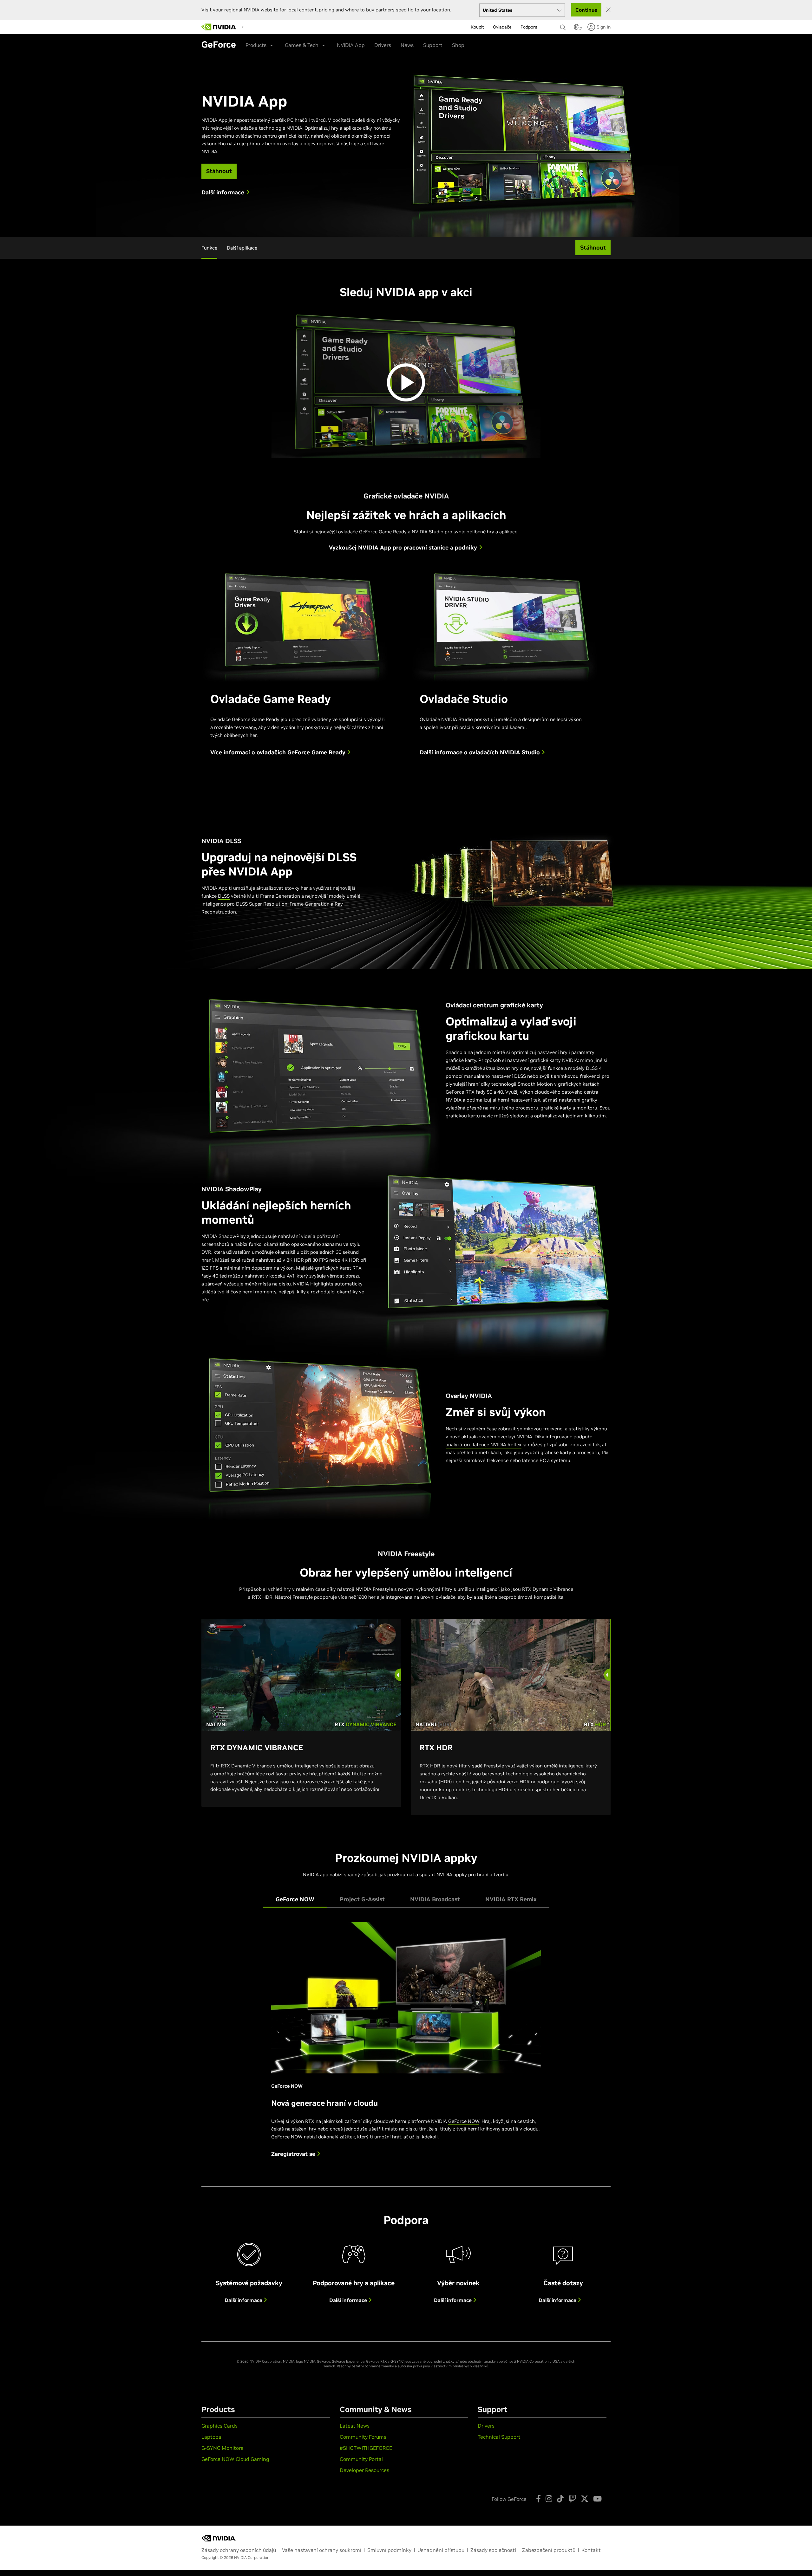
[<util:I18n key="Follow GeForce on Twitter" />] (585, 2499)
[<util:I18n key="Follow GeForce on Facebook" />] (538, 2499)
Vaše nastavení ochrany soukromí (322, 2550)
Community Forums (363, 2437)
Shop (458, 45)
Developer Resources (364, 2470)
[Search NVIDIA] (564, 26)
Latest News (355, 2426)
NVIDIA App (351, 45)
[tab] (295, 1899)
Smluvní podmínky (389, 2550)
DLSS (224, 896)
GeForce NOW (464, 2121)
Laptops (211, 2437)
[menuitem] (258, 27)
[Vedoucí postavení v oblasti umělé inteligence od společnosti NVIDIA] (219, 27)
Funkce (209, 248)
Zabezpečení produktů (549, 2550)
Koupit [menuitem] (477, 27)
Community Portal (361, 2459)
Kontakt (591, 2550)
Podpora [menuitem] (529, 27)
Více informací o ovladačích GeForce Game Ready (279, 752)
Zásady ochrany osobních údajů (239, 2550)
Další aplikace (242, 248)
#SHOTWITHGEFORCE (366, 2448)
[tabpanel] (406, 2045)
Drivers (383, 45)
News (407, 45)
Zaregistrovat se (294, 2154)
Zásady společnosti (493, 2550)
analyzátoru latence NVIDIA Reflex (484, 1444)
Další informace (244, 2300)
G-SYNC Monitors (222, 2448)
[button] (577, 29)
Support (433, 45)
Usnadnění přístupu (441, 2550)
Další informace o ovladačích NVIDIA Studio (481, 752)
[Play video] (406, 382)
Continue (586, 10)
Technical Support (499, 2437)
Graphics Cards (219, 2426)
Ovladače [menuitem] (502, 27)
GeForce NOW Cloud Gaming (235, 2459)
